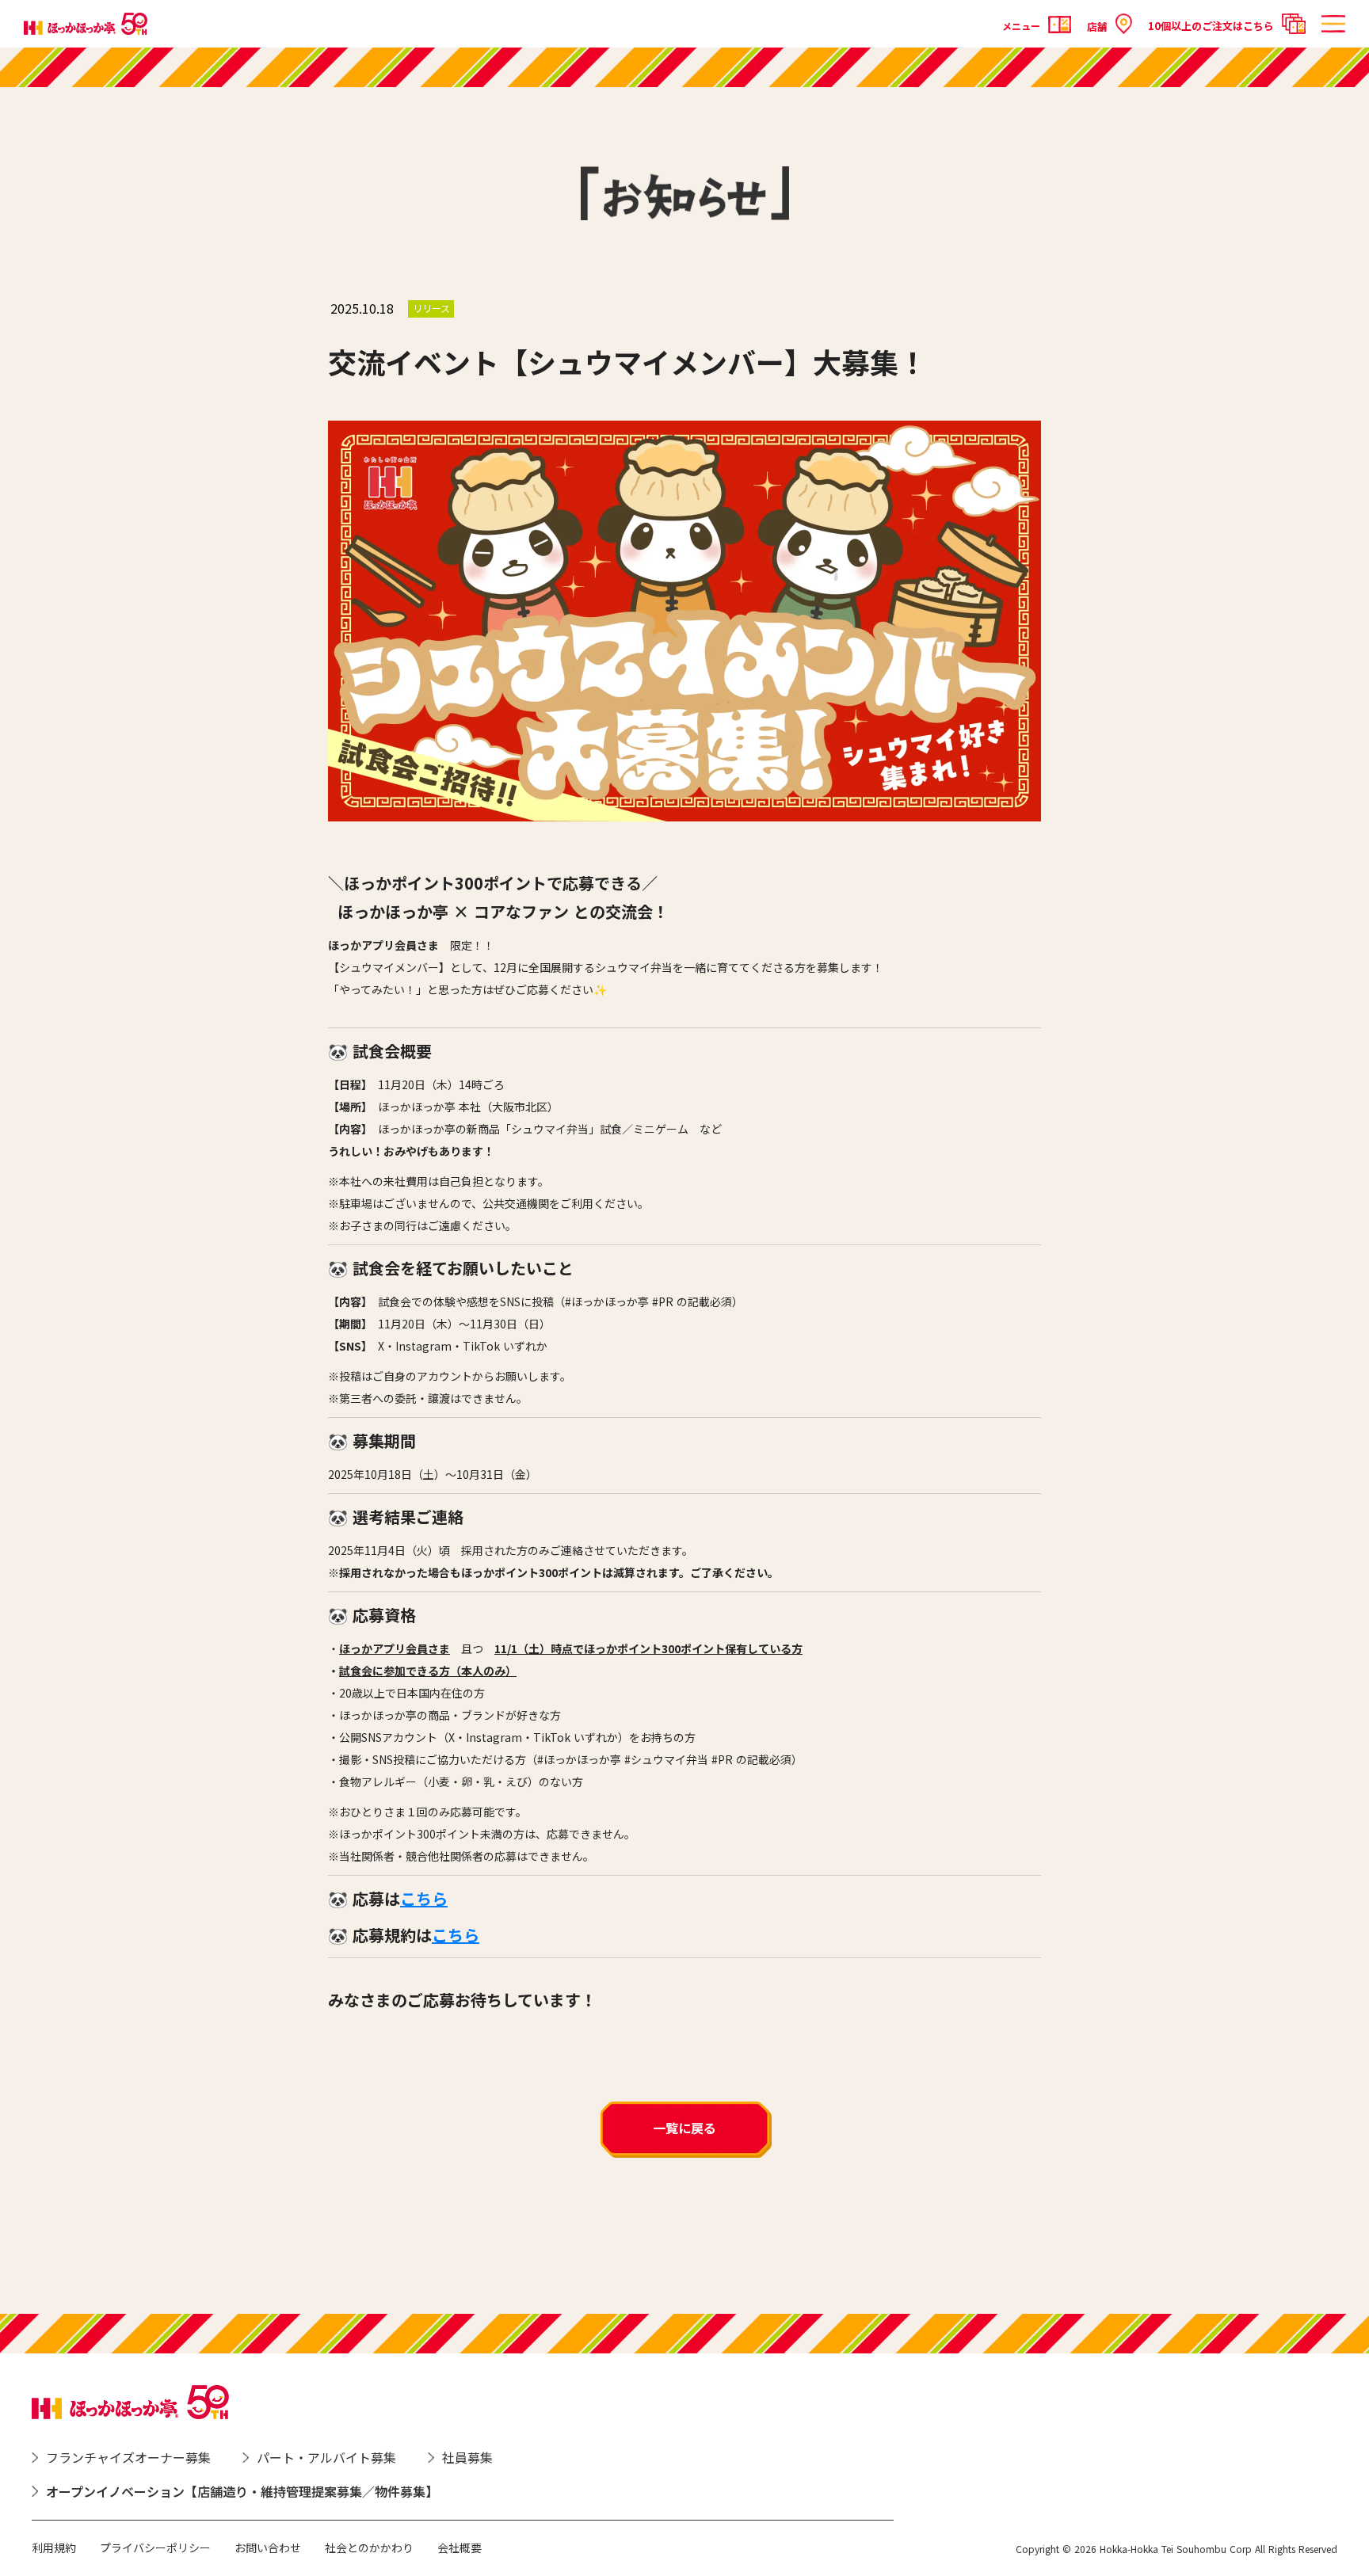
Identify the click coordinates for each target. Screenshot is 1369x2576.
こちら (424, 1898)
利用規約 (54, 2547)
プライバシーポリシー (155, 2547)
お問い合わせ (268, 2547)
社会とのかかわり (369, 2547)
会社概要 (460, 2547)
